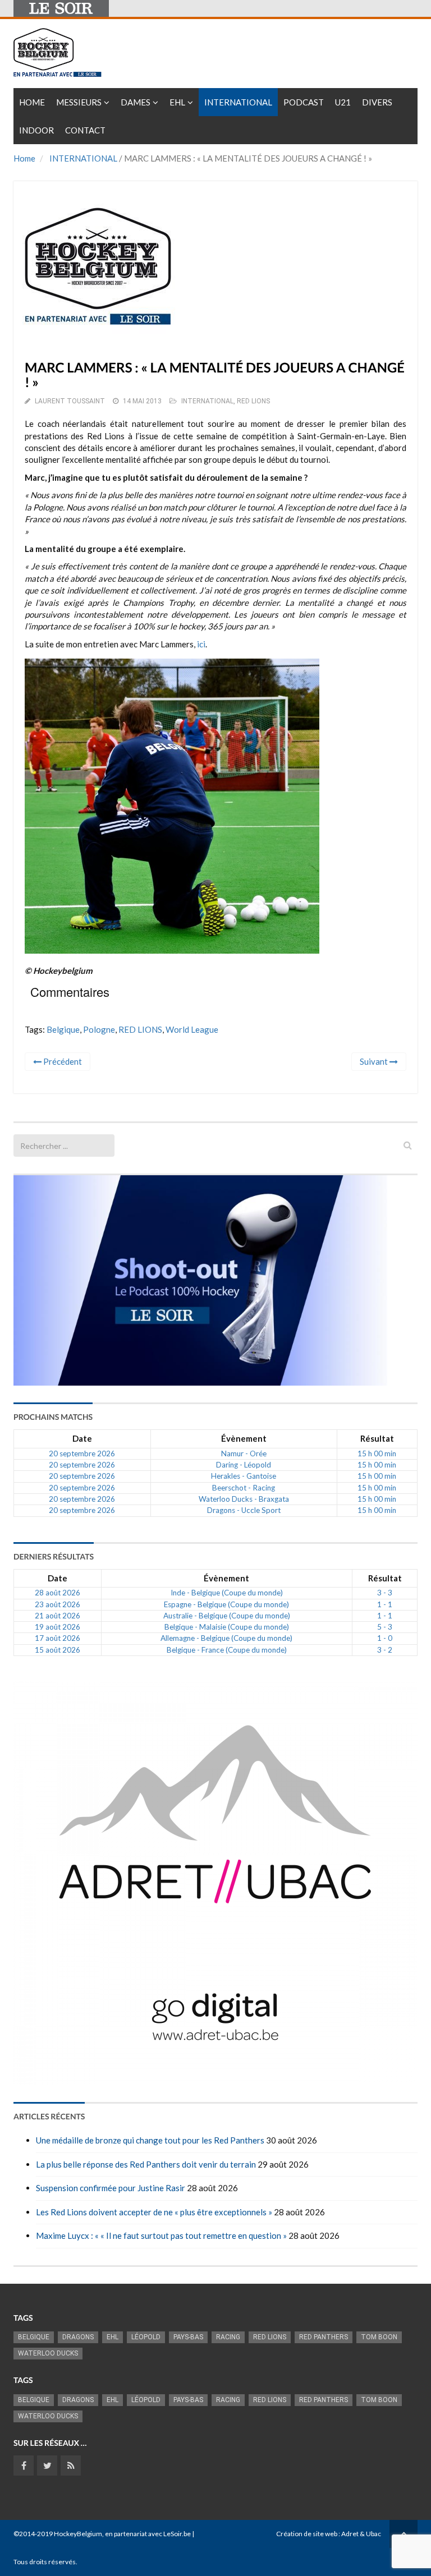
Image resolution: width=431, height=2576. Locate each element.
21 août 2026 (58, 1616)
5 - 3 (385, 1627)
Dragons (78, 2337)
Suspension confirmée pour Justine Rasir (111, 2188)
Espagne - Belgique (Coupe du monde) (226, 1604)
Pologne (99, 1029)
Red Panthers (324, 2337)
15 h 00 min (377, 1453)
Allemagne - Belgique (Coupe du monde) (226, 1638)
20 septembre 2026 (82, 1453)
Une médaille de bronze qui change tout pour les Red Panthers (150, 2140)
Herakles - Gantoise (244, 1476)
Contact (85, 130)
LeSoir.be (177, 2534)
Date (82, 1438)
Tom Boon (379, 2337)
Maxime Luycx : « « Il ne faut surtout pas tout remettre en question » (161, 2235)
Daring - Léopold (244, 1465)
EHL (177, 102)
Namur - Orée (244, 1453)
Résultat (377, 1438)
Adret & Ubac (361, 2534)
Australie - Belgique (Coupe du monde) (227, 1616)
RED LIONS (253, 401)
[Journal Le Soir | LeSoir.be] (61, 8)
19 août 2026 (58, 1627)
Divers (377, 102)
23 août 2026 (58, 1604)
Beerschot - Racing (244, 1488)
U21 (343, 102)
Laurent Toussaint (70, 401)
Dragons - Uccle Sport (244, 1510)
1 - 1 (385, 1604)
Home (32, 102)
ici (201, 644)
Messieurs (79, 102)
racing (228, 2337)
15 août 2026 (58, 1650)
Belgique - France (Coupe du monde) (227, 1650)
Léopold (146, 2337)
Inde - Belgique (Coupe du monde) (227, 1593)
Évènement (244, 1438)
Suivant (375, 1061)
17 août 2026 (58, 1638)
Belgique (63, 1029)
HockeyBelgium (78, 2534)
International (238, 102)
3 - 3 (385, 1593)
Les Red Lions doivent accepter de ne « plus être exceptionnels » (154, 2212)
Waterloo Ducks (48, 2353)
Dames (136, 102)
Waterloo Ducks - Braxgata (244, 1499)
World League (192, 1029)
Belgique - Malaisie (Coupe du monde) (227, 1627)
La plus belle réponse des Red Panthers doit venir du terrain (146, 2164)
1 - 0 (385, 1638)
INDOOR (36, 130)
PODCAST (304, 102)
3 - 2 (385, 1650)
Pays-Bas (188, 2337)
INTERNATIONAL (83, 158)
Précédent (62, 1061)
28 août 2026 (58, 1593)
